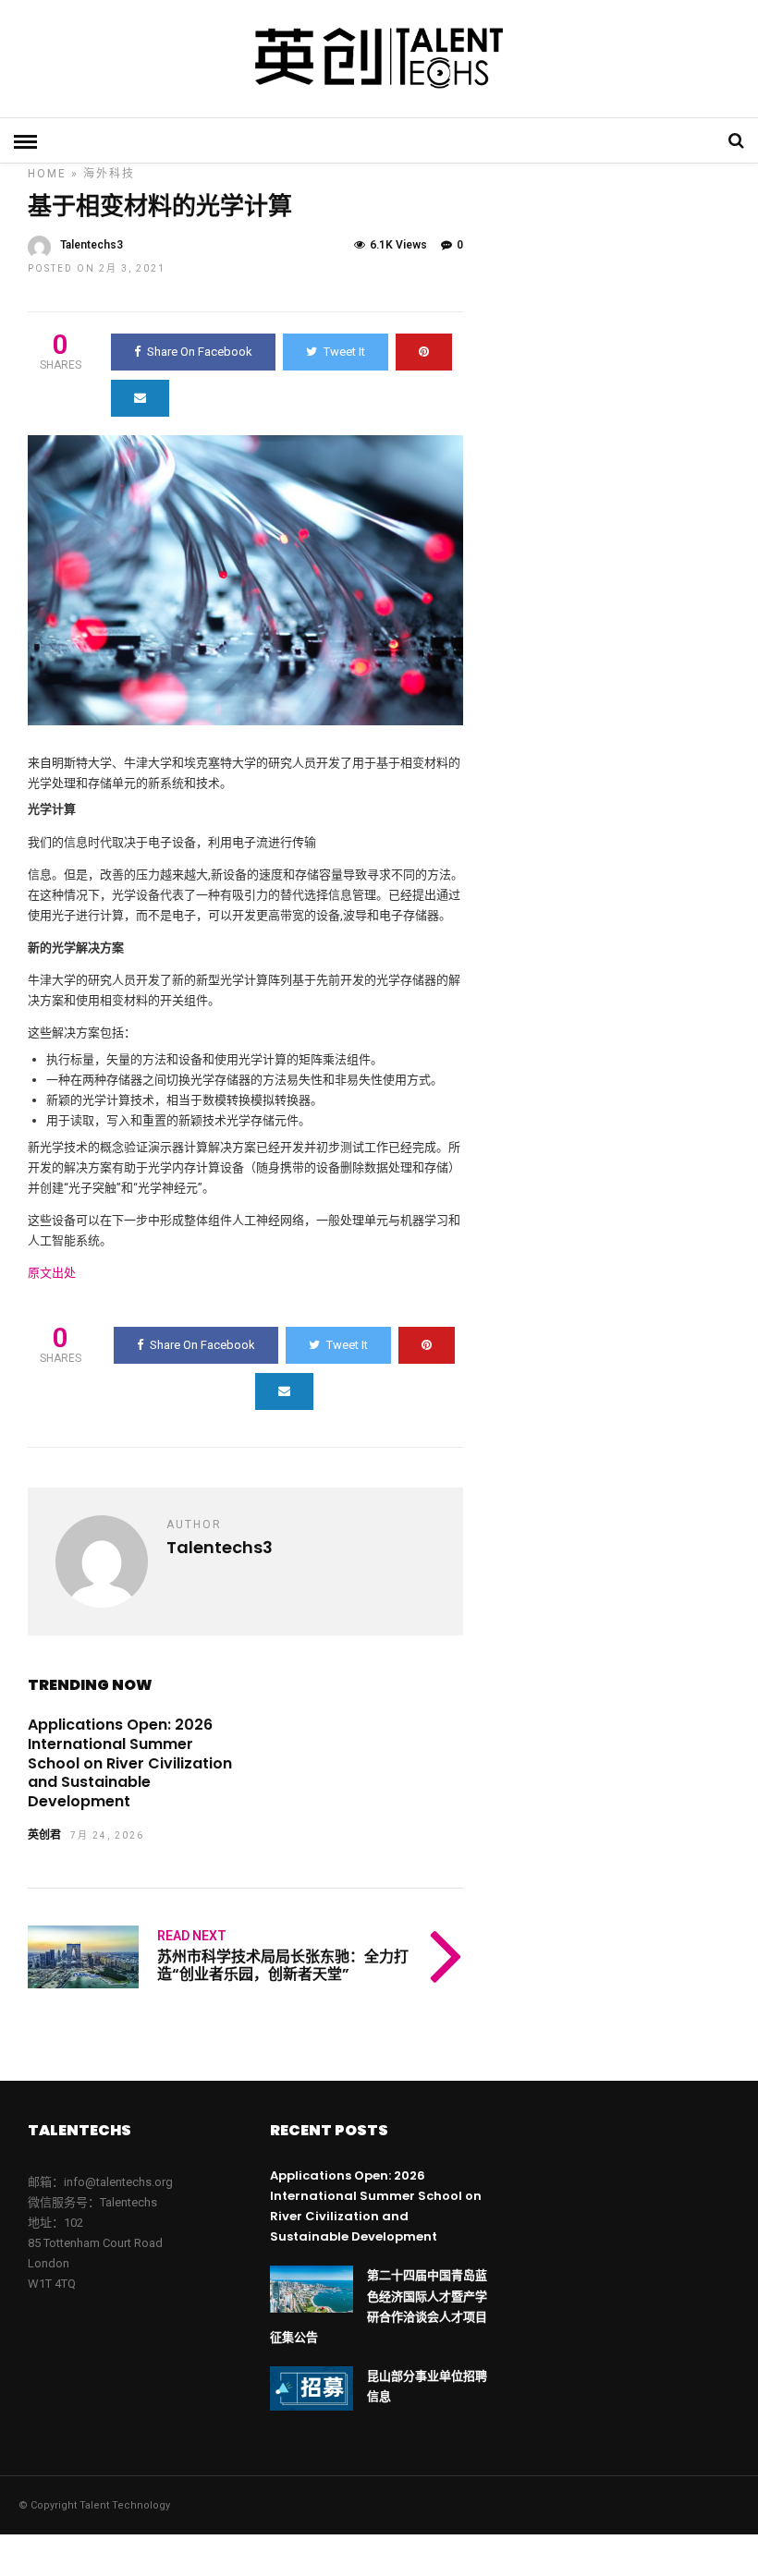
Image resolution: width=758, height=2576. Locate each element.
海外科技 (109, 174)
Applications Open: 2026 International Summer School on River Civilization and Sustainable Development (130, 1763)
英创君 (44, 1835)
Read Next (192, 1936)
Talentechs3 (92, 245)
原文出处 (52, 1273)
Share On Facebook (200, 352)
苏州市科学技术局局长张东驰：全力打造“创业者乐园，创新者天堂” (283, 1965)
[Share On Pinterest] (424, 352)
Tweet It (344, 352)
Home (47, 174)
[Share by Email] (140, 398)
